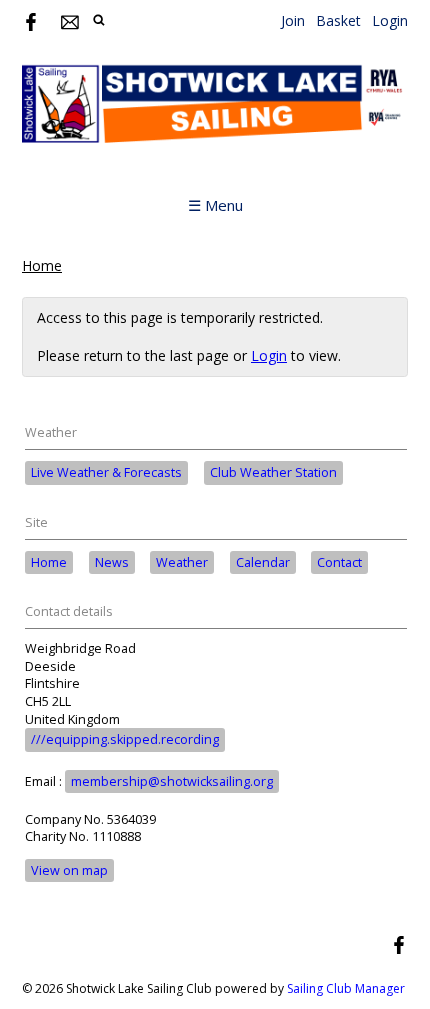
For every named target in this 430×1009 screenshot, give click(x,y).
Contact (339, 562)
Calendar (263, 562)
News (112, 562)
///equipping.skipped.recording (125, 739)
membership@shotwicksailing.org (172, 781)
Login (390, 20)
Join (293, 20)
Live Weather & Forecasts (106, 472)
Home (42, 265)
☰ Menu (215, 205)
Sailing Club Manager (346, 988)
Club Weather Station (273, 472)
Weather (182, 562)
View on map (69, 870)
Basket (338, 20)
